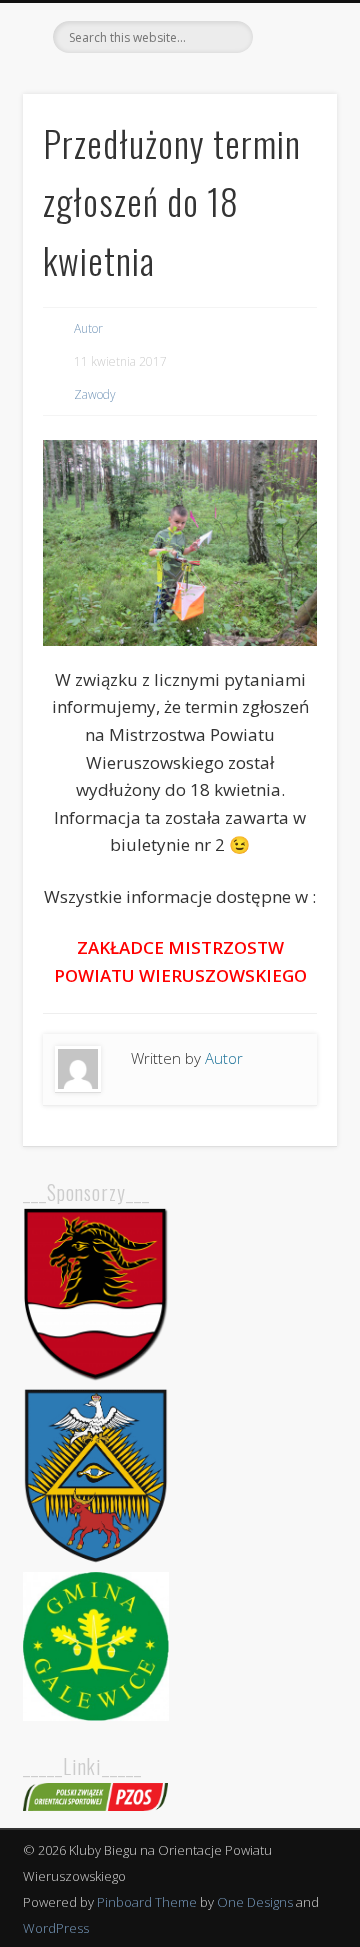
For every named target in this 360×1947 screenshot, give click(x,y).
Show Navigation (290, 179)
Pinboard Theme (147, 1902)
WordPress (56, 1928)
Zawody (95, 394)
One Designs (255, 1902)
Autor (88, 328)
